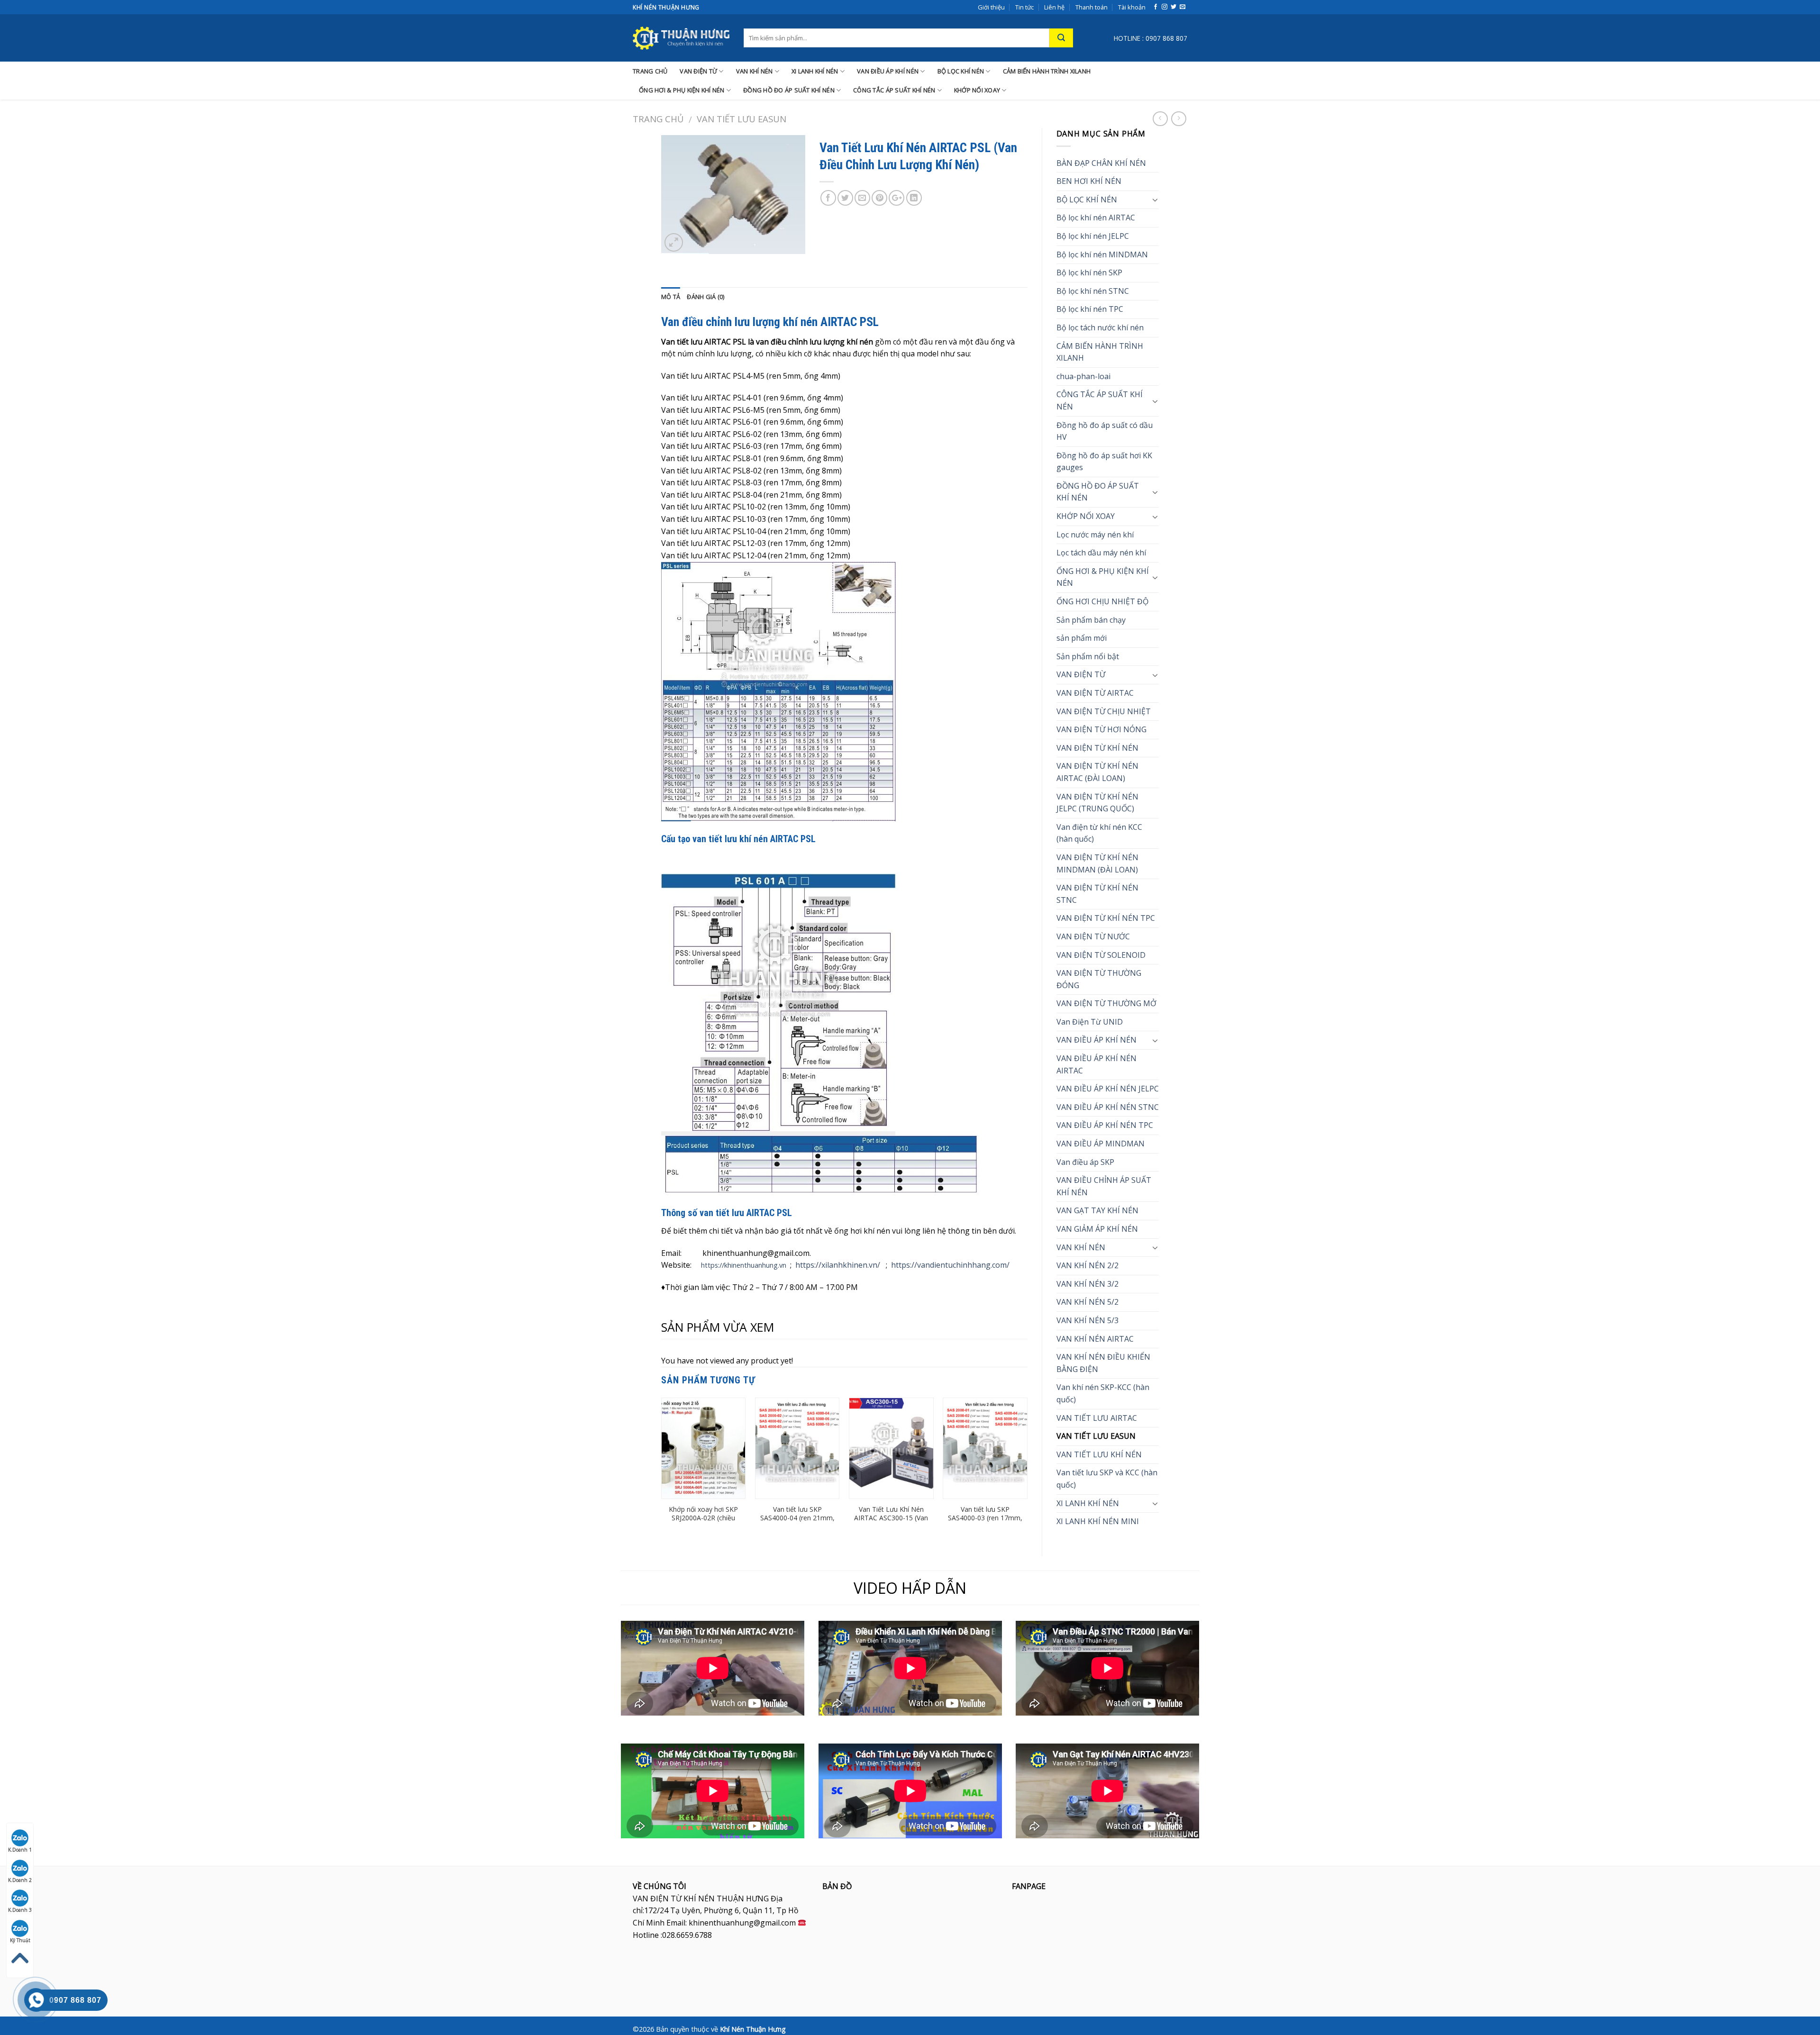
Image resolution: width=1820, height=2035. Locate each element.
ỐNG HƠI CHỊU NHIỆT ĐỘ (1102, 601)
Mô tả (671, 297)
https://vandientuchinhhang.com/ (950, 1265)
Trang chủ (658, 119)
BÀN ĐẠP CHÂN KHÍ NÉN (1101, 163)
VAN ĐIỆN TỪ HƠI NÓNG (1101, 729)
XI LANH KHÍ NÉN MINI (1098, 1521)
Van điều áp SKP (1085, 1162)
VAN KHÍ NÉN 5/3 (1087, 1320)
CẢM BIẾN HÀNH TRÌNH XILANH (1047, 71)
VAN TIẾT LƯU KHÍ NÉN (1099, 1454)
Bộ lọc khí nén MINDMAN (1102, 254)
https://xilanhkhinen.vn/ (838, 1265)
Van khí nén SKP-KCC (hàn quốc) (1103, 1393)
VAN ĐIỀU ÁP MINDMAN (1101, 1144)
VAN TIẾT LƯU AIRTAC (1097, 1418)
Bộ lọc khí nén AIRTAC (1096, 218)
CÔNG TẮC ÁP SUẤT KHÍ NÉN (894, 90)
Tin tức (1024, 7)
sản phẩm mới (1082, 638)
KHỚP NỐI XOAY (977, 90)
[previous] (662, 1469)
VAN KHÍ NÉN (755, 71)
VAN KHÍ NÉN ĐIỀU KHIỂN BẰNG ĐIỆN (1103, 1363)
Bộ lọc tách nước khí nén (1100, 327)
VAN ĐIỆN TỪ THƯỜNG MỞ (1106, 1003)
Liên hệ (1054, 7)
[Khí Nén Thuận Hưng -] (681, 38)
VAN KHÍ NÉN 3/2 (1087, 1284)
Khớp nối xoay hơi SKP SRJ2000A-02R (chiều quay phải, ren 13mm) (703, 1518)
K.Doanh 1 (20, 1850)
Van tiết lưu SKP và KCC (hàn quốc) (1107, 1479)
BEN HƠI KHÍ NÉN (1089, 181)
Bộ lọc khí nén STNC (1093, 291)
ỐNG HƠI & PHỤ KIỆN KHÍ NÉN (682, 90)
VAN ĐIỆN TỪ (698, 71)
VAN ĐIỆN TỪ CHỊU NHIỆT (1104, 711)
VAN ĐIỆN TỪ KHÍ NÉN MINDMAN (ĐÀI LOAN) (1097, 863)
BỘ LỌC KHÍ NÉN (961, 71)
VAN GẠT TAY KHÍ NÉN (1097, 1210)
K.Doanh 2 (20, 1880)
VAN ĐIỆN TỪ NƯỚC (1093, 936)
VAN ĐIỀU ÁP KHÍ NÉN (888, 71)
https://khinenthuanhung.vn (744, 1265)
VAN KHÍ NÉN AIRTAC (1095, 1339)
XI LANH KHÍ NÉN (815, 71)
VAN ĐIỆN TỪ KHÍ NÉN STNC (1097, 894)
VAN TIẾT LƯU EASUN (742, 119)
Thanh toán (1092, 7)
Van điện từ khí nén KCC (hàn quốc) (1099, 833)
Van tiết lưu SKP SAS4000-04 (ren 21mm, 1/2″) (797, 1518)
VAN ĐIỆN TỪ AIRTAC (1095, 693)
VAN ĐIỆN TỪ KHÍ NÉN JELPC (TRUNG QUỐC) (1097, 803)
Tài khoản (1132, 7)
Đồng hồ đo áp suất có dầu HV (1105, 431)
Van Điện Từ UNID (1090, 1022)
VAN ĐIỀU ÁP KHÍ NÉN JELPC (1108, 1089)
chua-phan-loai (1083, 376)
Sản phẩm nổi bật (1088, 656)
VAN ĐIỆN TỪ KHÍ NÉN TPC (1106, 918)
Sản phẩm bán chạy (1091, 620)
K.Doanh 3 (20, 1910)
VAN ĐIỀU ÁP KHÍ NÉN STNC (1108, 1107)
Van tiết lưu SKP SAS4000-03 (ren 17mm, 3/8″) (985, 1518)
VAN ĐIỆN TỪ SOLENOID (1101, 955)
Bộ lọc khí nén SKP (1089, 273)
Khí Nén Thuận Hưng (753, 2029)
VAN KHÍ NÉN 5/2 (1087, 1302)
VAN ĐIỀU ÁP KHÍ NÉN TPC (1105, 1125)
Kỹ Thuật (20, 1940)
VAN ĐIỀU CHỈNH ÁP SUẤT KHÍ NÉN (1104, 1186)
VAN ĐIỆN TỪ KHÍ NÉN (1097, 748)
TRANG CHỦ (650, 71)
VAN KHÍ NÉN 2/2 (1087, 1265)
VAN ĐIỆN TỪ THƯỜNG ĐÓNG (1099, 979)
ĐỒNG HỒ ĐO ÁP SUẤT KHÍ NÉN (789, 90)
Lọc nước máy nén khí (1095, 535)
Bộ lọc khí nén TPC (1090, 309)
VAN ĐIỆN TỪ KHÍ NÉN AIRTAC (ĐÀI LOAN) (1097, 772)
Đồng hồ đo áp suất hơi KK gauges (1104, 462)
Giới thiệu (991, 7)
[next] (1027, 1469)
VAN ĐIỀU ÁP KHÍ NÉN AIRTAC (1097, 1064)
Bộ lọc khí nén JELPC (1093, 236)
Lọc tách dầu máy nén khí (1101, 553)
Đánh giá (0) (705, 297)
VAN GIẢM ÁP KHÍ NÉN (1097, 1229)
